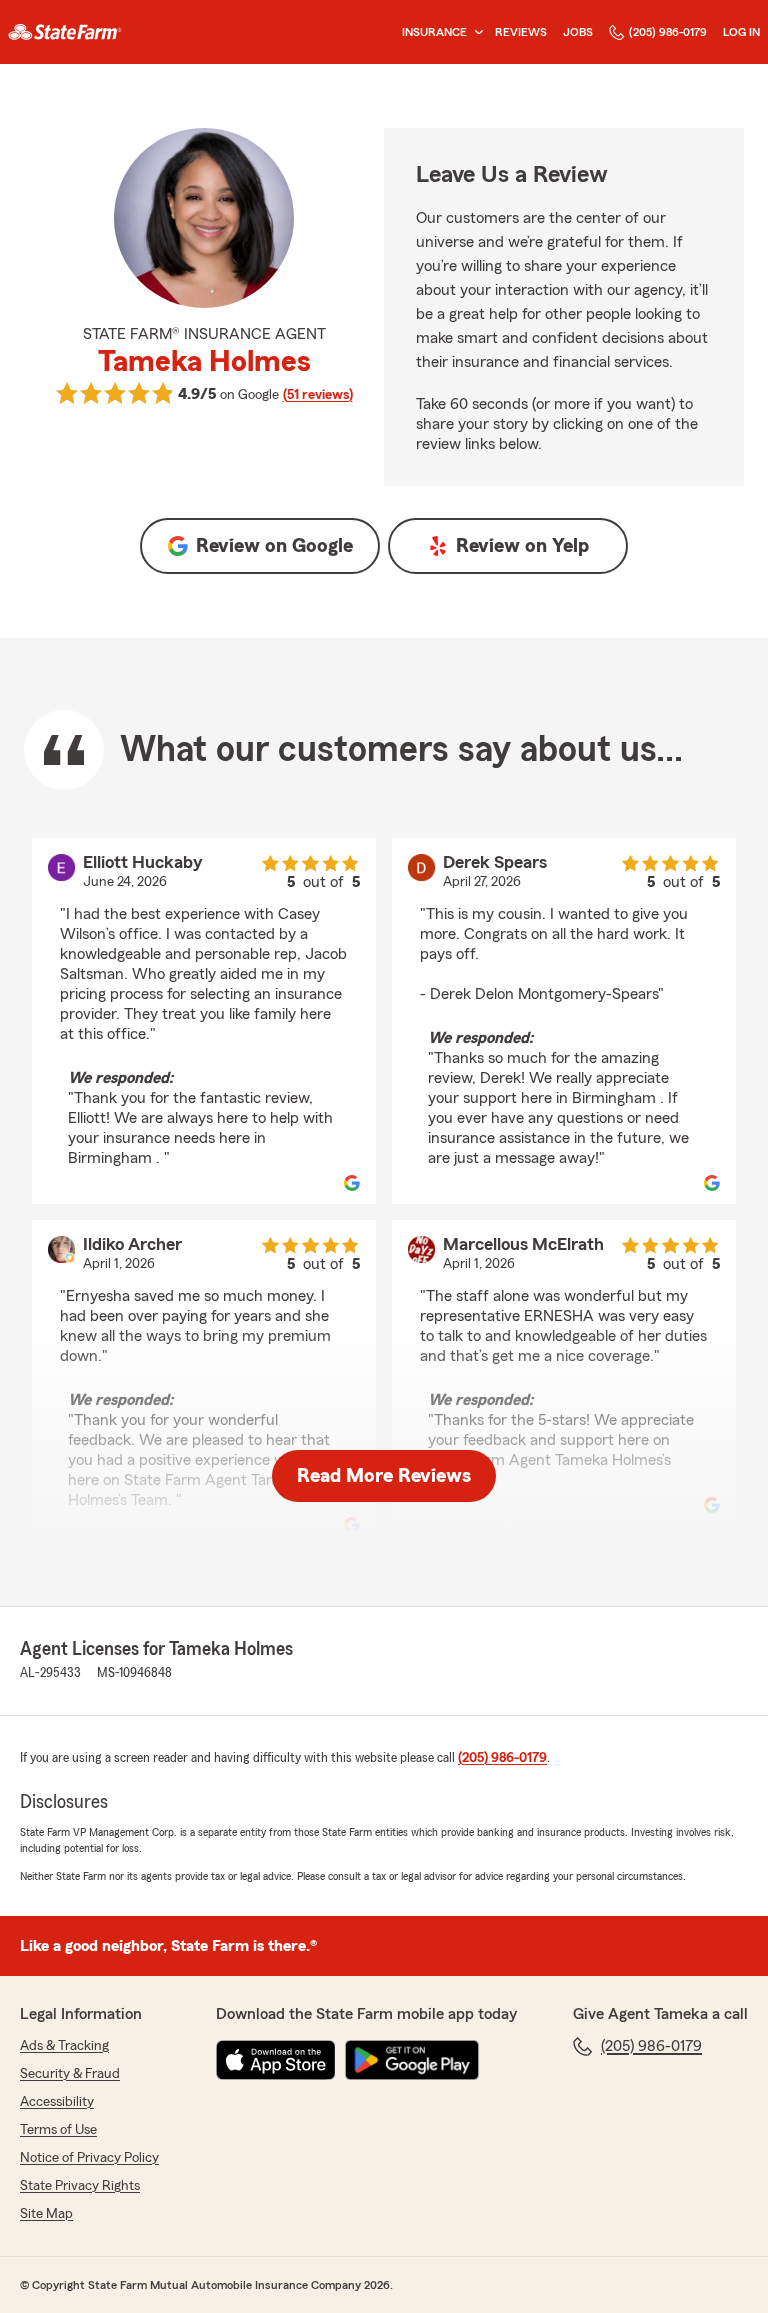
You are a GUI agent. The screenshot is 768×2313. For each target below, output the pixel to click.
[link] (65, 32)
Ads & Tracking (64, 2046)
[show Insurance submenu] (475, 32)
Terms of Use (58, 2130)
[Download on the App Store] (276, 2060)
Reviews (521, 32)
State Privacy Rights (80, 2186)
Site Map (46, 2214)
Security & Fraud (70, 2074)
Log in (741, 32)
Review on (274, 546)
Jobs (578, 32)
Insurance (434, 32)
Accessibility (57, 2102)
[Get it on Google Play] (412, 2060)
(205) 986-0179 (668, 32)
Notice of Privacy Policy (89, 2158)
